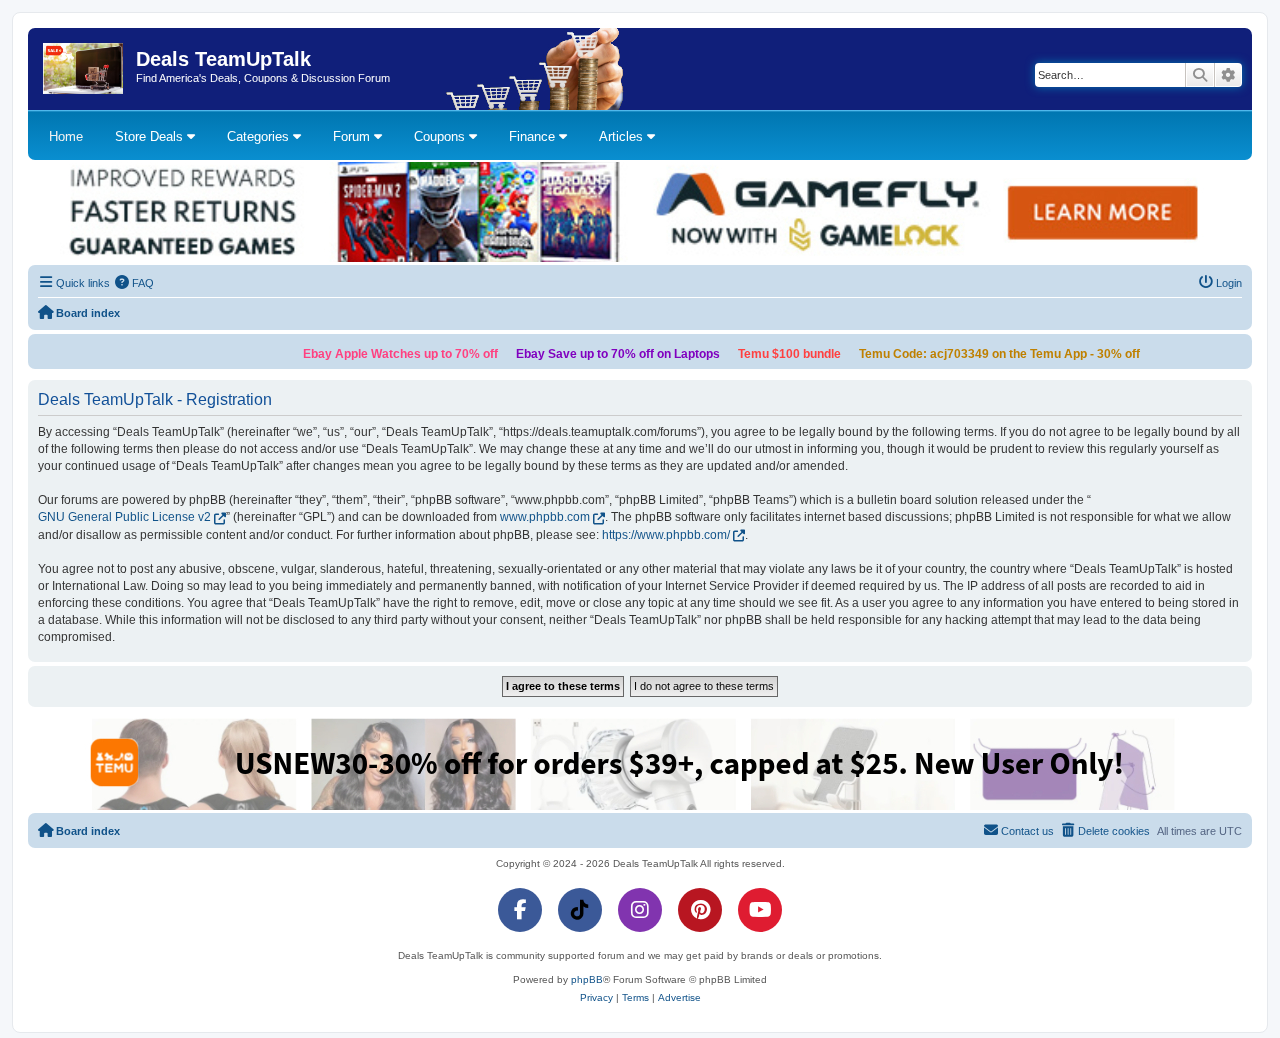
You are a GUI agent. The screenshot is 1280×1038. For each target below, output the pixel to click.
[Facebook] (520, 910)
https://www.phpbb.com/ (666, 535)
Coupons (441, 136)
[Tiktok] (580, 910)
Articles (623, 136)
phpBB (587, 979)
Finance (534, 136)
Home (66, 136)
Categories (260, 136)
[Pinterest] (700, 910)
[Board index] (84, 69)
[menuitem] (135, 283)
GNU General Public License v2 (124, 517)
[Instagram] (640, 910)
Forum (353, 136)
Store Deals (151, 136)
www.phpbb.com (545, 517)
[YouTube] (760, 910)
